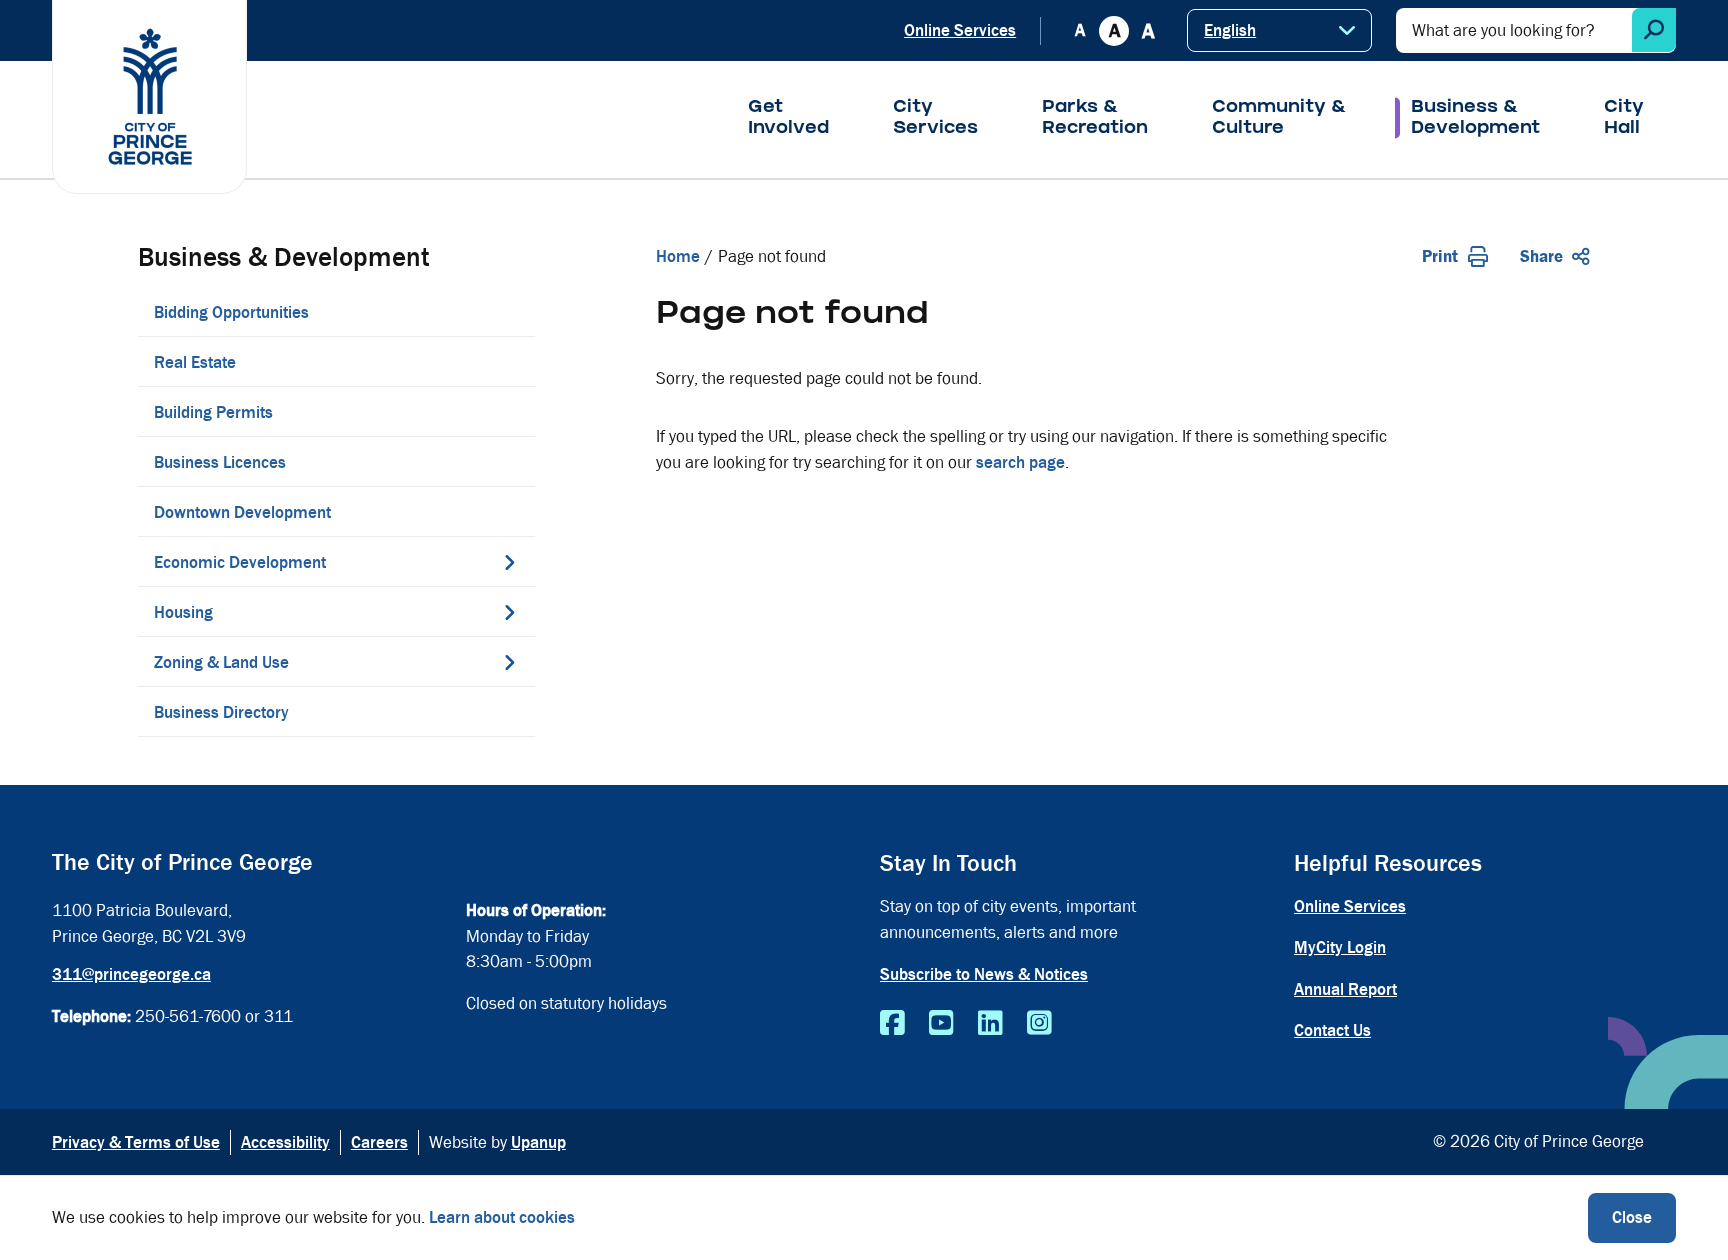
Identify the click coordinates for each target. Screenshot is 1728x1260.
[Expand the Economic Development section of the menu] (510, 562)
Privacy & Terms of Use (136, 1142)
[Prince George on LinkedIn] (990, 1024)
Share (1541, 256)
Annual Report (1345, 989)
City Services (935, 119)
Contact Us (1332, 1030)
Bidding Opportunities (231, 312)
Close (1632, 1217)
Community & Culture (1279, 119)
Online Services (960, 30)
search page (1020, 462)
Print (1440, 256)
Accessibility (285, 1142)
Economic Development (240, 562)
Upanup (538, 1142)
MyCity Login (1340, 947)
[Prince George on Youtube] (941, 1024)
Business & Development (1475, 119)
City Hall (1624, 119)
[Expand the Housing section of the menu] (510, 612)
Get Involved (788, 119)
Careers (379, 1142)
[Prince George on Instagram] (1039, 1024)
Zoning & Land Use (221, 662)
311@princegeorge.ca (131, 974)
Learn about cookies (502, 1217)
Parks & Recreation (1095, 119)
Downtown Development (242, 512)
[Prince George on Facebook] (892, 1024)
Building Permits (213, 412)
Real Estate (195, 362)
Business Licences (220, 462)
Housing (183, 612)
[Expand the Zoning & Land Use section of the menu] (510, 662)
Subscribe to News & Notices (984, 974)
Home (678, 256)
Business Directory (221, 712)
